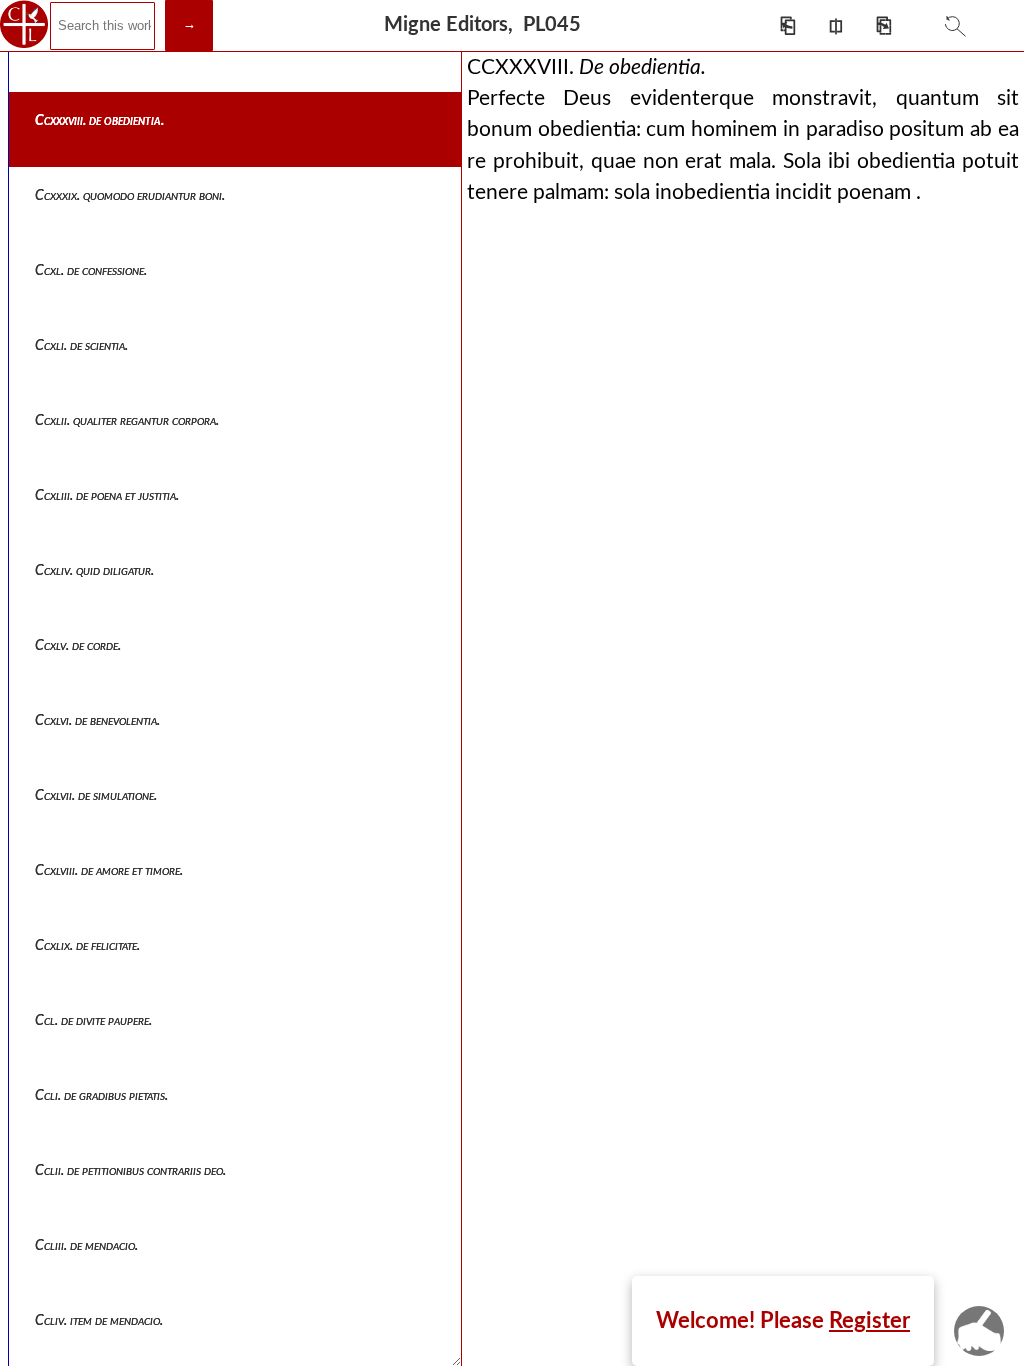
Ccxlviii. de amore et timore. (109, 871)
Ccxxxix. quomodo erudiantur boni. (130, 196)
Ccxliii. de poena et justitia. (107, 496)
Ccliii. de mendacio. (86, 1246)
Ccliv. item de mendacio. (99, 1321)
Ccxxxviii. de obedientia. (99, 121)
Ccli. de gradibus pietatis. (101, 1096)
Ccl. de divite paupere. (93, 1021)
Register (869, 1321)
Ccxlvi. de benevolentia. (97, 721)
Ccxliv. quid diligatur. (94, 571)
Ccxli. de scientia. (81, 346)
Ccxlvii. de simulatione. (96, 796)
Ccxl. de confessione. (91, 271)
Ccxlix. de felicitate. (87, 946)
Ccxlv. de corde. (78, 646)
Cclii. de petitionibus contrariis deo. (130, 1171)
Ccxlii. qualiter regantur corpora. (127, 421)
